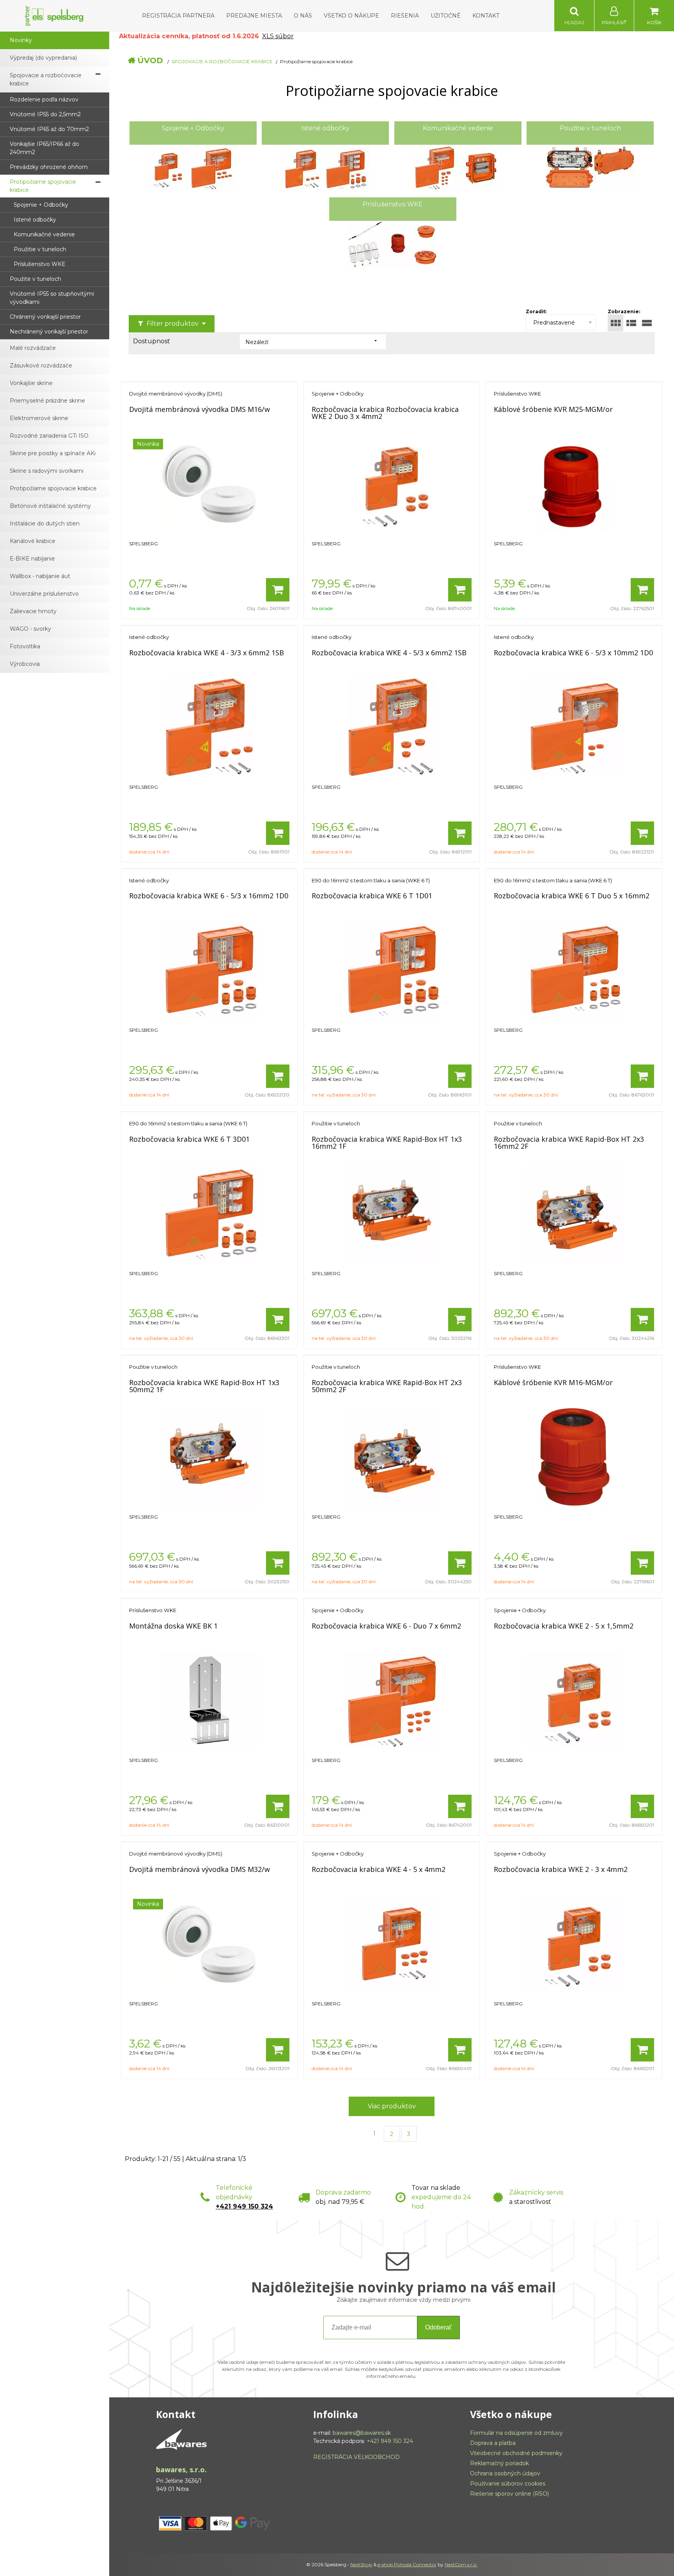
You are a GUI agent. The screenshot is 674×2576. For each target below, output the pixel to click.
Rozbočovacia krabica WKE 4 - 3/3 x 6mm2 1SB (207, 653)
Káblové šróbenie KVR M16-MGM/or (553, 1382)
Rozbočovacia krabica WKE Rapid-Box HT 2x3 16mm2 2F (569, 1143)
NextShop (361, 2564)
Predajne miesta (254, 16)
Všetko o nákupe (351, 16)
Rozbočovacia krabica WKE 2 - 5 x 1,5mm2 (564, 1626)
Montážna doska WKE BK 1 (173, 1626)
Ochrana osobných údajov (505, 2473)
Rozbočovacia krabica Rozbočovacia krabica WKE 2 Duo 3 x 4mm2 (385, 413)
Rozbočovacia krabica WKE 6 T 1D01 (372, 896)
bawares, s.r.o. (181, 2470)
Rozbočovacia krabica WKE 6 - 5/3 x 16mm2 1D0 (209, 896)
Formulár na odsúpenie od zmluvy (516, 2433)
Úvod (150, 60)
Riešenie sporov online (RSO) (509, 2494)
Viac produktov (392, 2106)
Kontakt (486, 16)
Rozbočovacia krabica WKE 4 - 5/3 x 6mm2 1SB (389, 653)
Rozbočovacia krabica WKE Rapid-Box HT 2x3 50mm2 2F (387, 1386)
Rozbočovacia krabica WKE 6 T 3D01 (189, 1139)
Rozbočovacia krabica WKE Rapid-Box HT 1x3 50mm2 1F (204, 1386)
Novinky (21, 40)
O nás (303, 16)
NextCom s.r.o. (461, 2564)
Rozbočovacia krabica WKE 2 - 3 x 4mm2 (561, 1869)
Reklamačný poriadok (499, 2463)
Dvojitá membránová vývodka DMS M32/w (200, 1869)
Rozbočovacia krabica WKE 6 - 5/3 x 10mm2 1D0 (573, 653)
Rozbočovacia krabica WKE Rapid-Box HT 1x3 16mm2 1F (387, 1143)
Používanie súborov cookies (508, 2484)
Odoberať (438, 2327)
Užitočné (446, 16)
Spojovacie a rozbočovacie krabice (222, 61)
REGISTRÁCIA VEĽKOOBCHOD (357, 2457)
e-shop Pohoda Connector (407, 2564)
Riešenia (405, 16)
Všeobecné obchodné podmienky (516, 2453)
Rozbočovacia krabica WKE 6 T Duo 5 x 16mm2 (572, 896)
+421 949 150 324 (244, 2206)
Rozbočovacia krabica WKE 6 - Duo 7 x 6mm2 (386, 1626)
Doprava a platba (493, 2443)
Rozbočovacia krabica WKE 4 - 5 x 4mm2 (379, 1869)
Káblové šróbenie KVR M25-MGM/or (553, 409)
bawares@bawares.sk (362, 2433)
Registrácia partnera (178, 16)
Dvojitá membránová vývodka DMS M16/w (200, 409)
